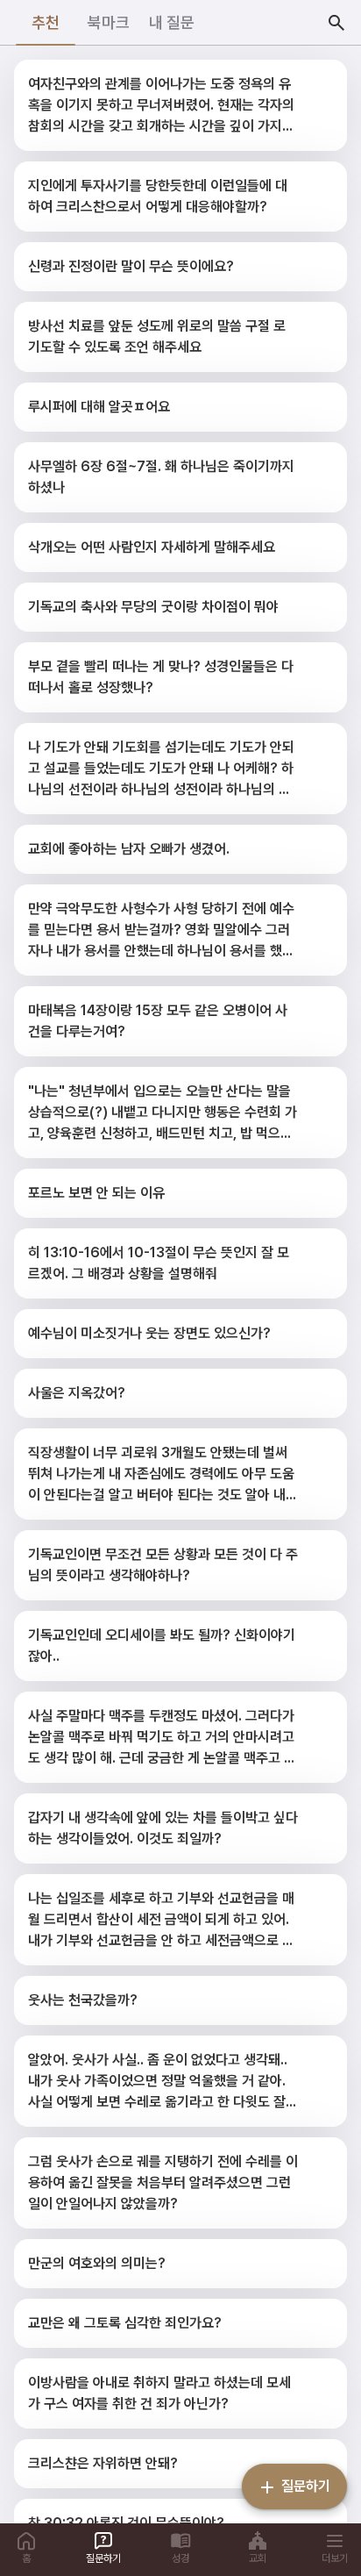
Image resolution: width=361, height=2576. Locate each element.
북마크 (109, 22)
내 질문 (172, 22)
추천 (46, 22)
